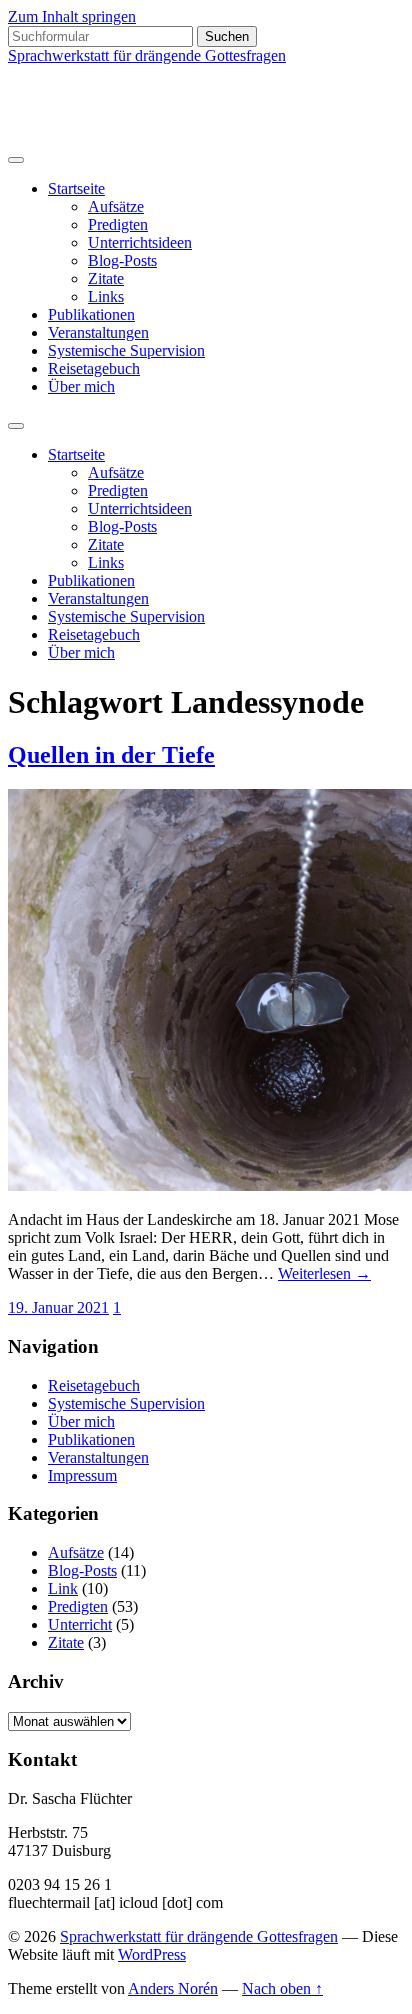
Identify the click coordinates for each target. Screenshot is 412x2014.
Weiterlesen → (324, 1273)
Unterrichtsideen (140, 242)
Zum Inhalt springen (72, 16)
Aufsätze (116, 206)
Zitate (106, 278)
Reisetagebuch (94, 368)
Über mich (81, 386)
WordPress (152, 1954)
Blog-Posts (122, 260)
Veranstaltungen (98, 332)
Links (106, 296)
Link (63, 1588)
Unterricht (80, 1624)
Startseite (76, 188)
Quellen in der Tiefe (111, 755)
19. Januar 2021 (58, 1307)
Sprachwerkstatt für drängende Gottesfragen (147, 55)
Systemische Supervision (126, 350)
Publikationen (91, 314)
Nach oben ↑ (282, 1988)
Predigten (118, 224)
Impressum (82, 1475)
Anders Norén (173, 1988)
